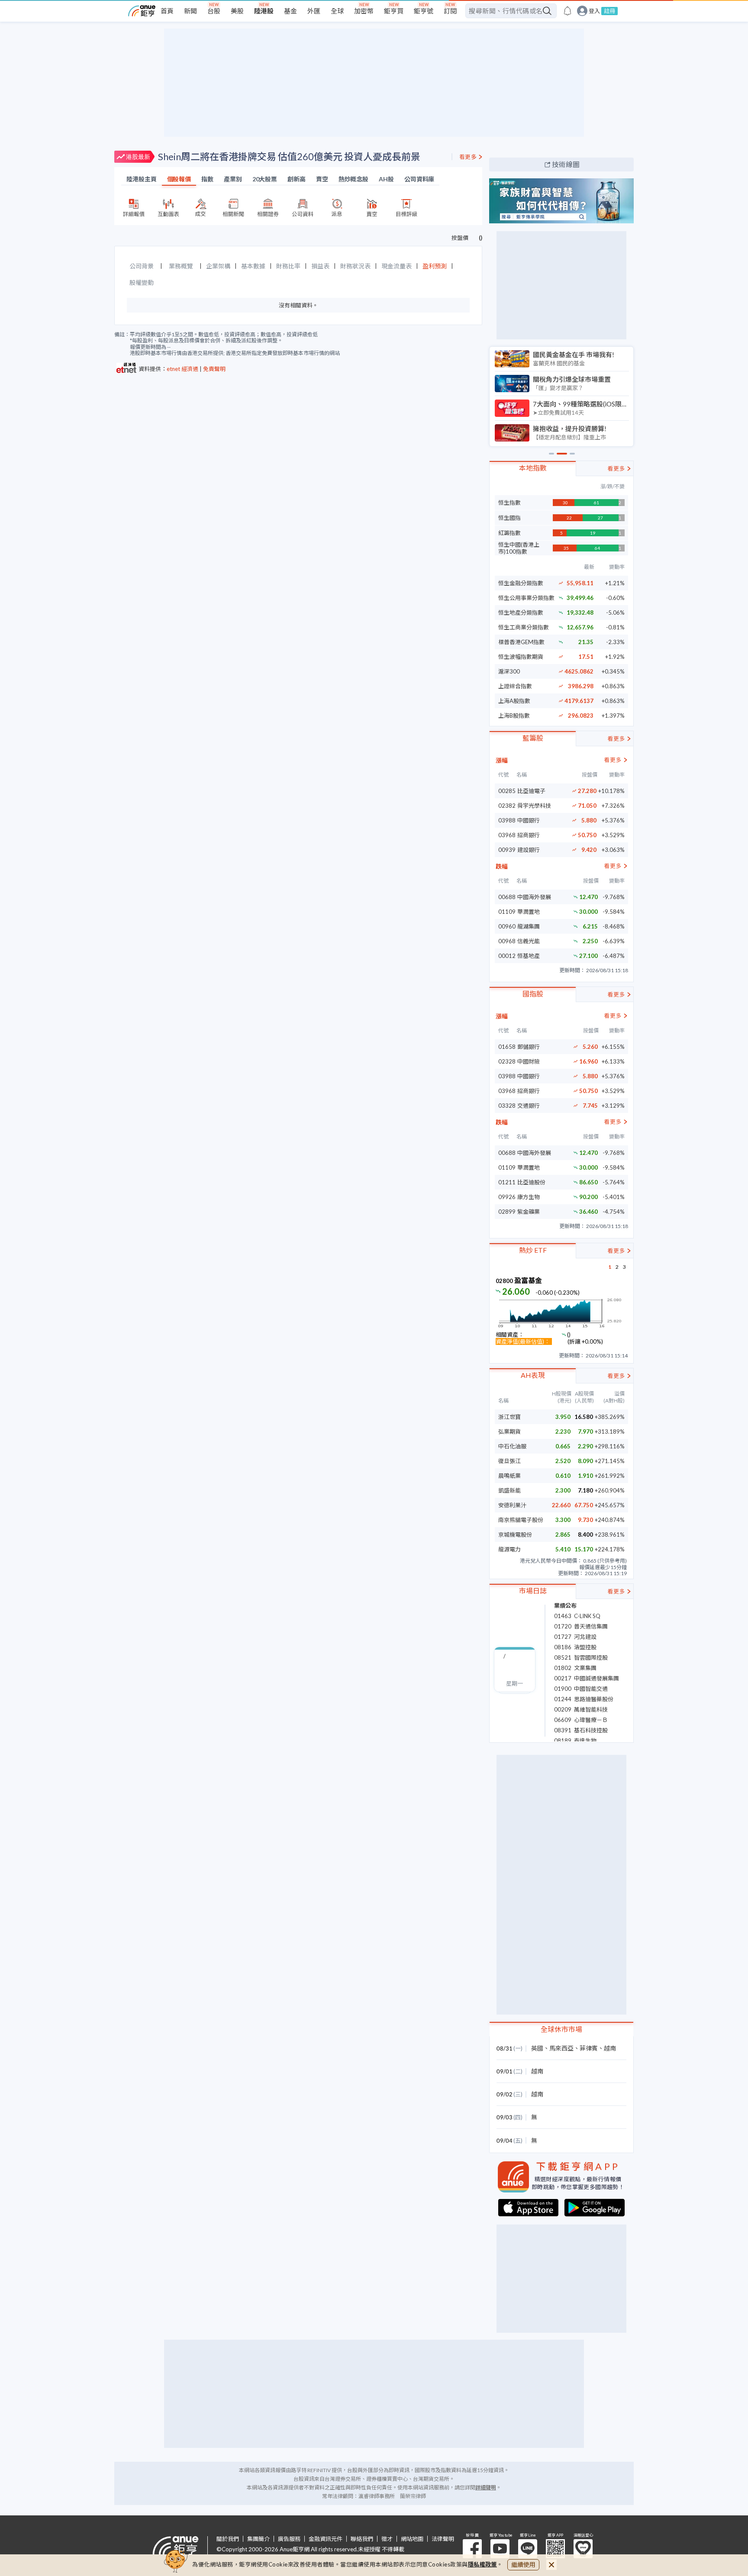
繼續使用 (523, 2565)
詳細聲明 (486, 2487)
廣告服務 (289, 2539)
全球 (337, 11)
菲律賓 (589, 2048)
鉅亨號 (424, 11)
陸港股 (264, 11)
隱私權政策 (483, 2564)
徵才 (387, 2539)
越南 (610, 2048)
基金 (290, 11)
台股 (214, 11)
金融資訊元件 (326, 2539)
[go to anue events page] (567, 11)
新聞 (190, 11)
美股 (237, 11)
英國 (537, 2048)
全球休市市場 (561, 2029)
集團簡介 (258, 2539)
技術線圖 (566, 164)
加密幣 (364, 11)
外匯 (314, 11)
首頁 (167, 11)
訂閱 (450, 11)
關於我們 (228, 2539)
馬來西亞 (561, 2048)
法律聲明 (443, 2539)
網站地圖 (412, 2539)
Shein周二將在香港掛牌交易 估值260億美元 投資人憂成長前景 (289, 156)
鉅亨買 (394, 11)
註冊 (609, 11)
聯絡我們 (362, 2539)
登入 (594, 11)
